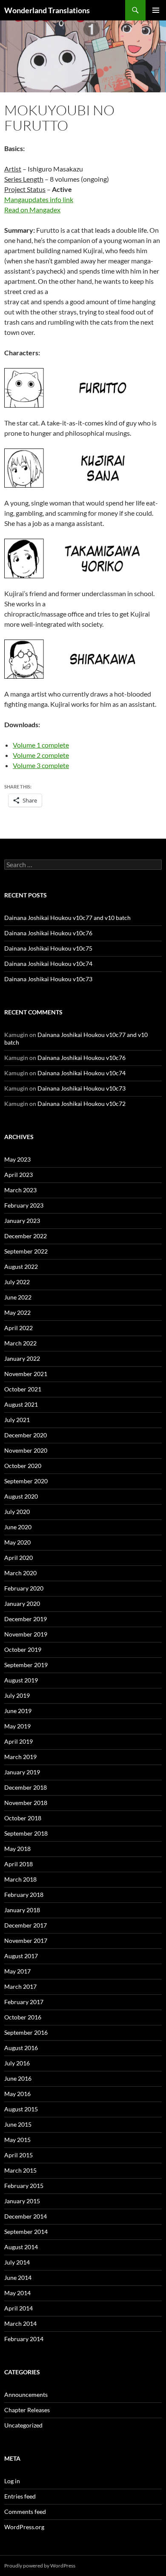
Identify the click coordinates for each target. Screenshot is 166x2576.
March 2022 (20, 1343)
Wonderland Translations (47, 10)
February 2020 (24, 1588)
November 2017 (26, 1941)
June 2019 (18, 1711)
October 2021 (23, 1389)
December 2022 (26, 1236)
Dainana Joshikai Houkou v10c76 (48, 933)
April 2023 (19, 1175)
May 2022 (17, 1312)
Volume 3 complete (41, 765)
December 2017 (26, 1925)
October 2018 (23, 1818)
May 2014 (17, 2293)
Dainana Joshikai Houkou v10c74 (48, 964)
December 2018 (26, 1787)
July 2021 (17, 1420)
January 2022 (22, 1358)
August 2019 (21, 1680)
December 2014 (26, 2216)
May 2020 (17, 1542)
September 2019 (26, 1665)
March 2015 (20, 2170)
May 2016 (17, 2094)
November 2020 (26, 1450)
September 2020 (26, 1481)
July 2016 (17, 2063)
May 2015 (17, 2140)
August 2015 (21, 2109)
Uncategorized (23, 2425)
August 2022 (21, 1267)
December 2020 (26, 1435)
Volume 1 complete (41, 745)
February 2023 (24, 1205)
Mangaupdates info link (39, 199)
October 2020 (23, 1466)
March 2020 (20, 1573)
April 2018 (19, 1864)
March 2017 (20, 1986)
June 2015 (18, 2124)
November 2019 (26, 1634)
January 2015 (22, 2201)
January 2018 (22, 1910)
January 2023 (22, 1221)
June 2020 (18, 1527)
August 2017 (21, 1956)
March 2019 (20, 1757)
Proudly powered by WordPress (40, 2566)
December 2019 (26, 1619)
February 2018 (24, 1895)
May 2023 (17, 1159)
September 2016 (26, 2032)
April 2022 (19, 1328)
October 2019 (23, 1649)
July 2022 (17, 1282)
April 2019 (19, 1741)
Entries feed (20, 2496)
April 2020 (19, 1558)
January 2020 (22, 1604)
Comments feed (25, 2512)
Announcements (26, 2395)
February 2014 (24, 2339)
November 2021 (26, 1374)
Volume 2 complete (41, 755)
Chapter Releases (27, 2410)
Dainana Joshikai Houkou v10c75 (48, 948)
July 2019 (17, 1695)
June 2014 (18, 2278)
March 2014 (20, 2323)
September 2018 (26, 1833)
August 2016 (21, 2048)
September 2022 (26, 1251)
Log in (12, 2481)
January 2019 (22, 1772)
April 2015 (19, 2155)
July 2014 (17, 2262)
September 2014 (26, 2232)
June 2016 (18, 2078)
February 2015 (24, 2186)
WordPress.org (24, 2527)
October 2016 (23, 2017)
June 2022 (18, 1297)
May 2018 (17, 1849)
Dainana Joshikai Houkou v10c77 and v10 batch (67, 918)
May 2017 (17, 1971)
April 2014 (19, 2308)
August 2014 (21, 2247)
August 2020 (21, 1496)
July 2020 (17, 1512)
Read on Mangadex (32, 210)
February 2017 (24, 2002)
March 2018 (20, 1879)
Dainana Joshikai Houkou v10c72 (82, 1104)
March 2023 (20, 1190)
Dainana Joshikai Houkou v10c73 (48, 979)
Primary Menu (156, 10)
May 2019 (17, 1726)
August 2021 (21, 1404)
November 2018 (26, 1803)
